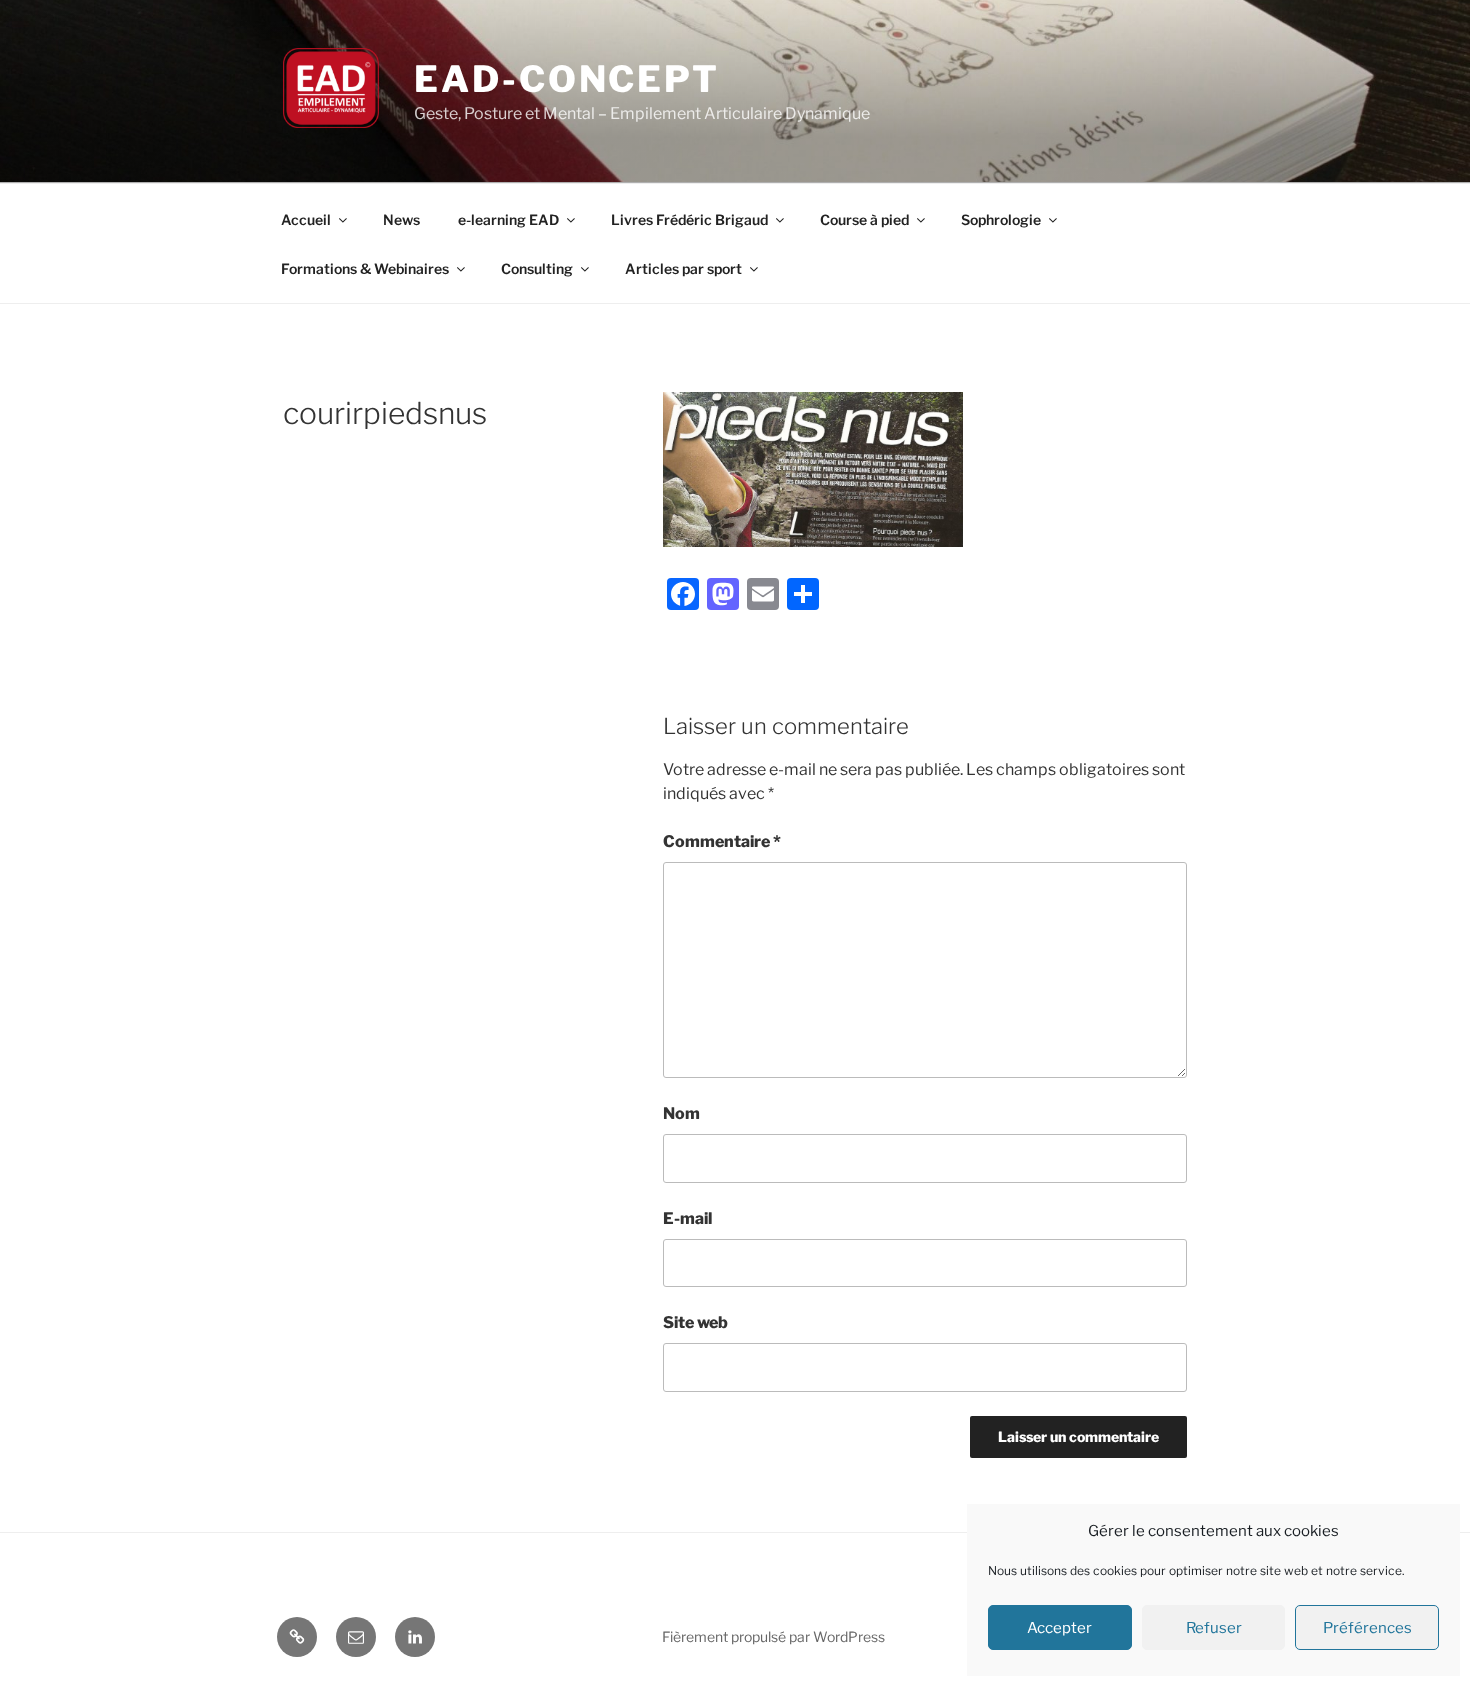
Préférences (1367, 1628)
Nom (681, 1113)
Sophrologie (1001, 219)
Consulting (537, 268)
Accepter (1059, 1628)
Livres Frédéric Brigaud (689, 219)
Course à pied (864, 219)
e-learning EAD (508, 219)
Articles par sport (683, 268)
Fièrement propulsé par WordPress (773, 1636)
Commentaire (722, 841)
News (401, 219)
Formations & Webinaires (365, 268)
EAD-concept (567, 79)
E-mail (687, 1218)
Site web (695, 1322)
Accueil (306, 219)
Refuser (1214, 1628)
